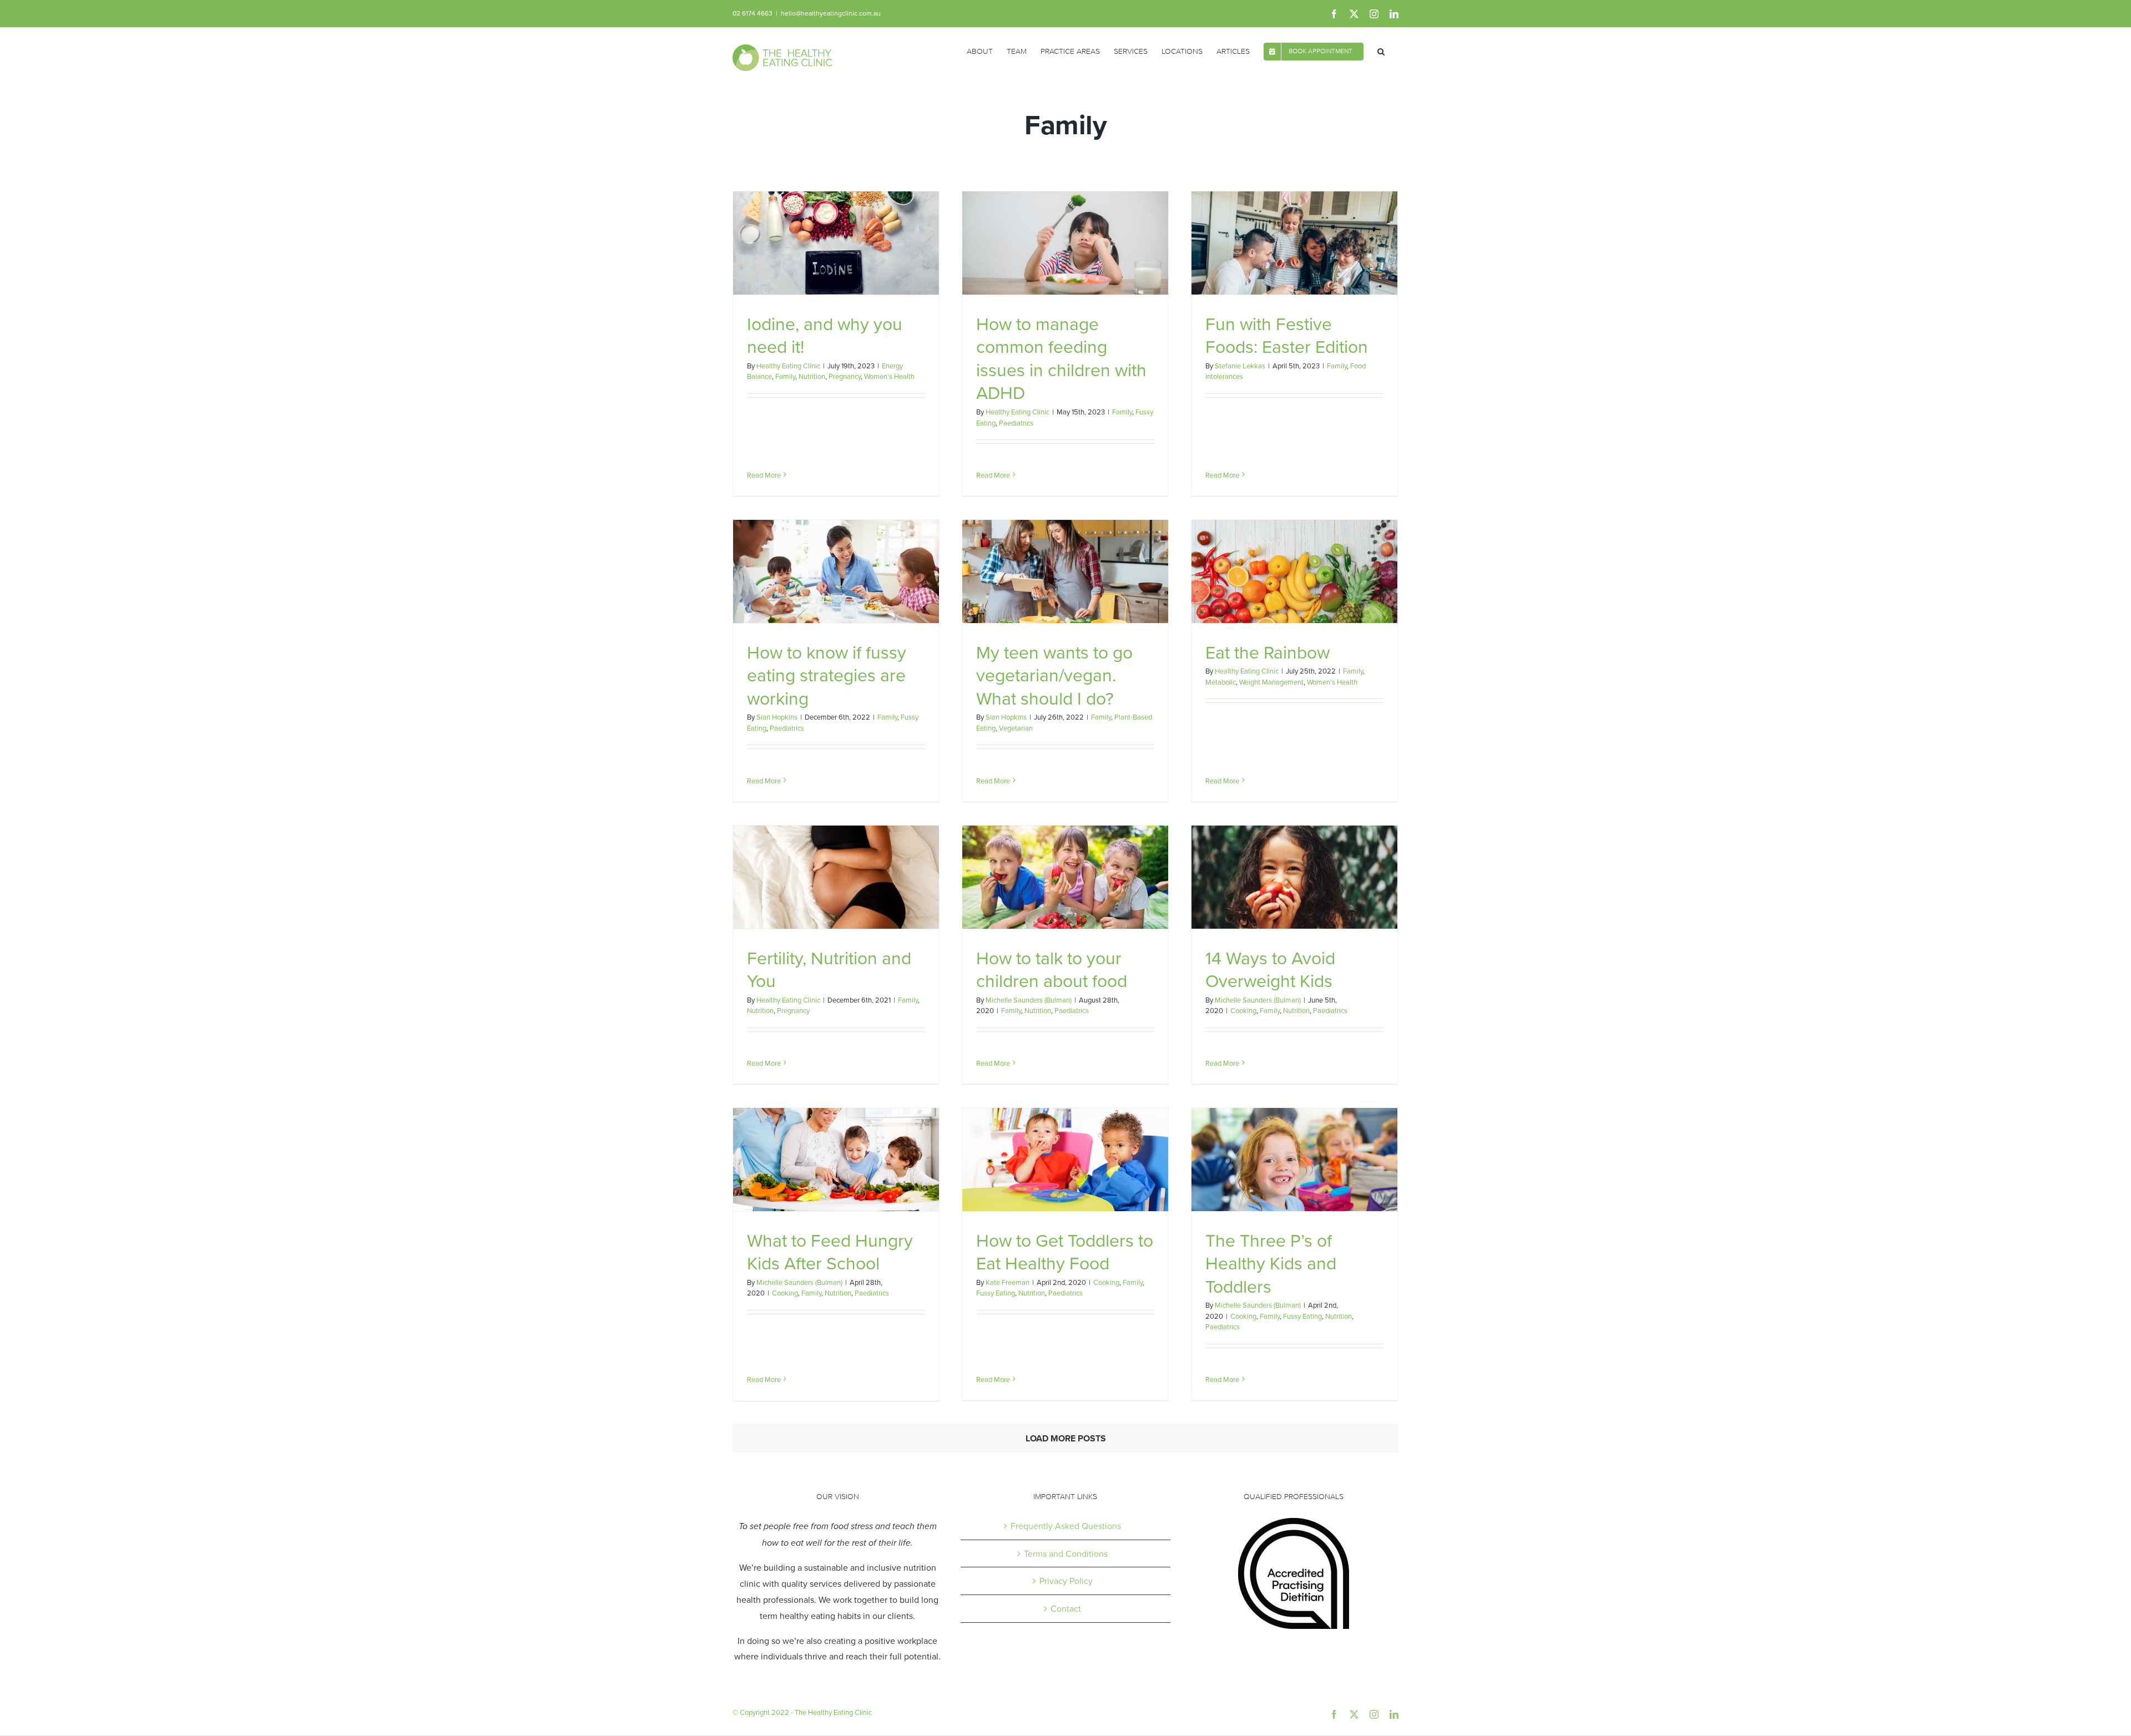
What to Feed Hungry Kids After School (830, 1251)
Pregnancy (845, 376)
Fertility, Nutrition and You (829, 969)
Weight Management (1271, 682)
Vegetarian (1016, 728)
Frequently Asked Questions (1066, 1526)
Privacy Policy (1066, 1581)
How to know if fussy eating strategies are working (827, 675)
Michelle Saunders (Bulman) (1029, 1000)
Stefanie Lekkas (1240, 366)
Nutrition (812, 376)
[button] (1381, 50)
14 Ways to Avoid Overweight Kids (1270, 969)
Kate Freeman (1008, 1282)
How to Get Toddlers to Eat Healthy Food (1065, 1251)
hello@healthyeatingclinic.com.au (831, 13)
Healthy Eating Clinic (788, 366)
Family (785, 376)
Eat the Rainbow (1268, 652)
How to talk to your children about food (1052, 969)
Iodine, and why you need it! (825, 335)
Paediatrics (1016, 423)
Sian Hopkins (777, 717)
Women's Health (889, 376)
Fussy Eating (996, 1293)
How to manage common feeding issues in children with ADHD (1061, 358)
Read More (764, 475)
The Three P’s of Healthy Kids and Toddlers (1271, 1263)
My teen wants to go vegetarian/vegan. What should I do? (1054, 675)
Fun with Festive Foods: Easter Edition (1287, 335)
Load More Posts (1066, 1438)
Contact (1066, 1608)
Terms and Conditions (1066, 1553)
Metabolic (1221, 682)
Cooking (1243, 1010)
